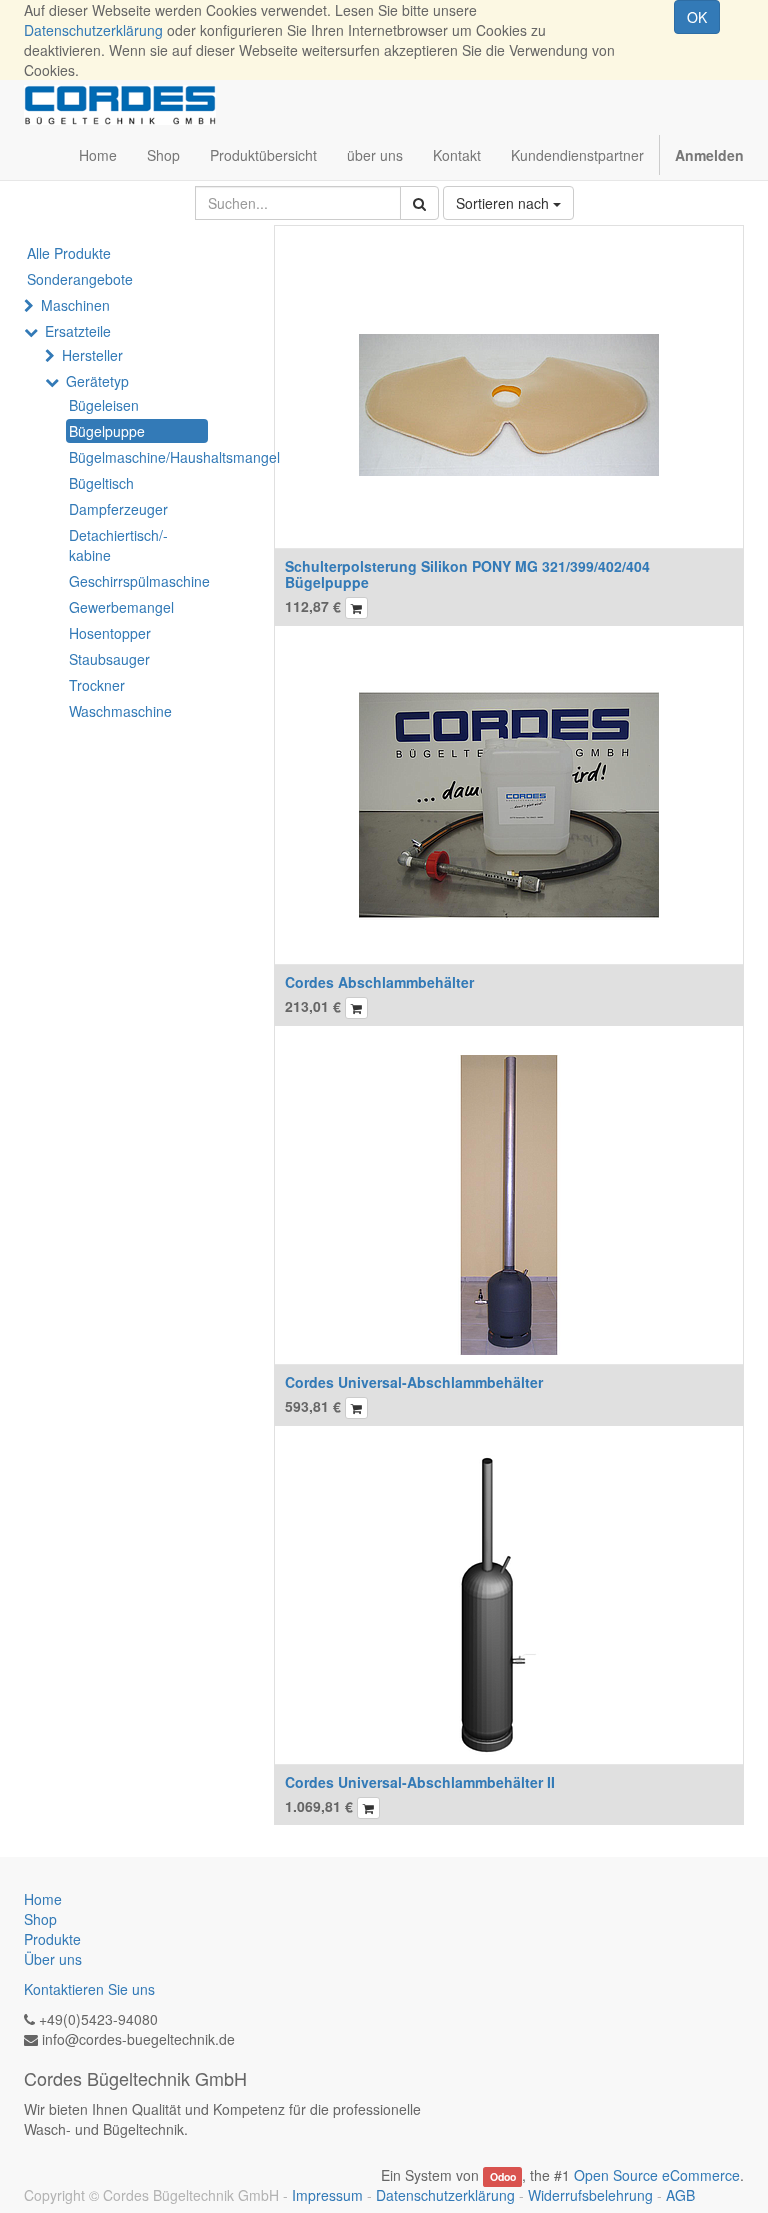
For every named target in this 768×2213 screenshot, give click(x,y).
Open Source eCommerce (657, 2175)
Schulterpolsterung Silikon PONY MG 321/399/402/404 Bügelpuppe (467, 573)
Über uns (53, 1959)
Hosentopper (110, 633)
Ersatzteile (78, 331)
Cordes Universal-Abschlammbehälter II (420, 1782)
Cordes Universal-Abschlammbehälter (414, 1382)
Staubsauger (109, 659)
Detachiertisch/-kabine (118, 545)
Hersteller (92, 355)
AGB (680, 2195)
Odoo (503, 2176)
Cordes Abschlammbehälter (379, 982)
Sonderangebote (80, 279)
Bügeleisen (104, 405)
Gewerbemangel (121, 607)
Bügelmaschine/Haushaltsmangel (138, 457)
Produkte (52, 1939)
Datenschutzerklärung (93, 30)
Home (43, 1899)
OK (697, 17)
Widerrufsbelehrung (590, 2195)
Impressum (327, 2195)
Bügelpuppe (107, 431)
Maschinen (75, 305)
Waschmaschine (120, 711)
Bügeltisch (101, 483)
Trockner (97, 685)
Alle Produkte (69, 253)
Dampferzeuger (118, 509)
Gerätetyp (97, 381)
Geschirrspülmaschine (138, 581)
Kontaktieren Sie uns (89, 1989)
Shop (40, 1919)
